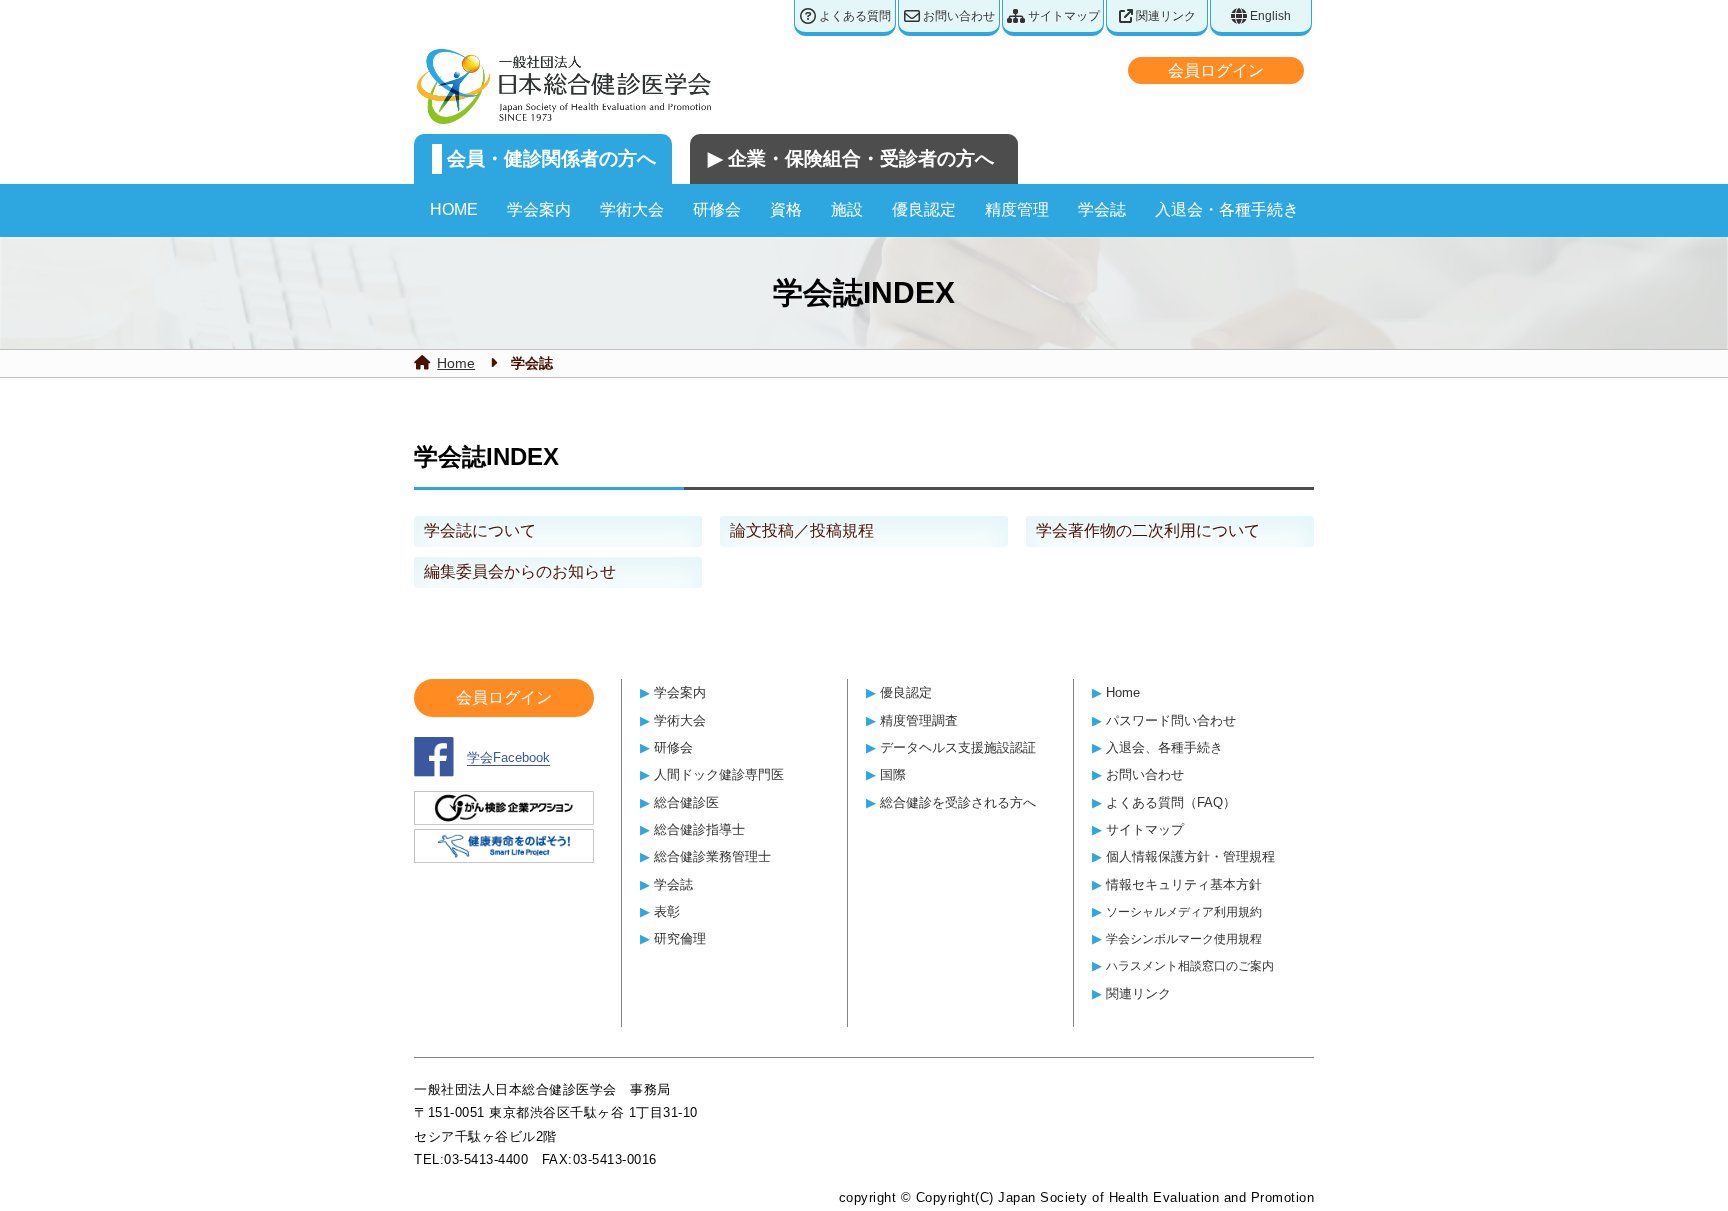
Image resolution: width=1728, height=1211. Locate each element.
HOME (454, 209)
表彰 (667, 911)
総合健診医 (686, 802)
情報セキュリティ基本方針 (1184, 884)
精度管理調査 (919, 720)
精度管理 (1017, 209)
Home (456, 363)
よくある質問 (853, 16)
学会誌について (480, 530)
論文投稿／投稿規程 (802, 530)
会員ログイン (1216, 70)
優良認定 (924, 209)
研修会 (717, 209)
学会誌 (1102, 209)
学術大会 (632, 209)
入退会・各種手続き (1227, 209)
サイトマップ (1062, 16)
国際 (893, 774)
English (1269, 16)
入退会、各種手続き (1164, 747)
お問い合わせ (957, 16)
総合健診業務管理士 (712, 856)
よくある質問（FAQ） (1171, 802)
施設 (847, 209)
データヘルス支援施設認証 (958, 747)
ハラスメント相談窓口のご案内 (1190, 965)
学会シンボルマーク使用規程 (1184, 938)
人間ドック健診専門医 (719, 774)
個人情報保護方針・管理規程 (1190, 856)
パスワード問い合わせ (1171, 720)
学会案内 (539, 209)
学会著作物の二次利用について (1148, 530)
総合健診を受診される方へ (958, 802)
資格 (786, 209)
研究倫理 (680, 938)
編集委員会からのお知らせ (520, 571)
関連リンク (1164, 16)
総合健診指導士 (699, 829)
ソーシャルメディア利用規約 (1184, 911)
